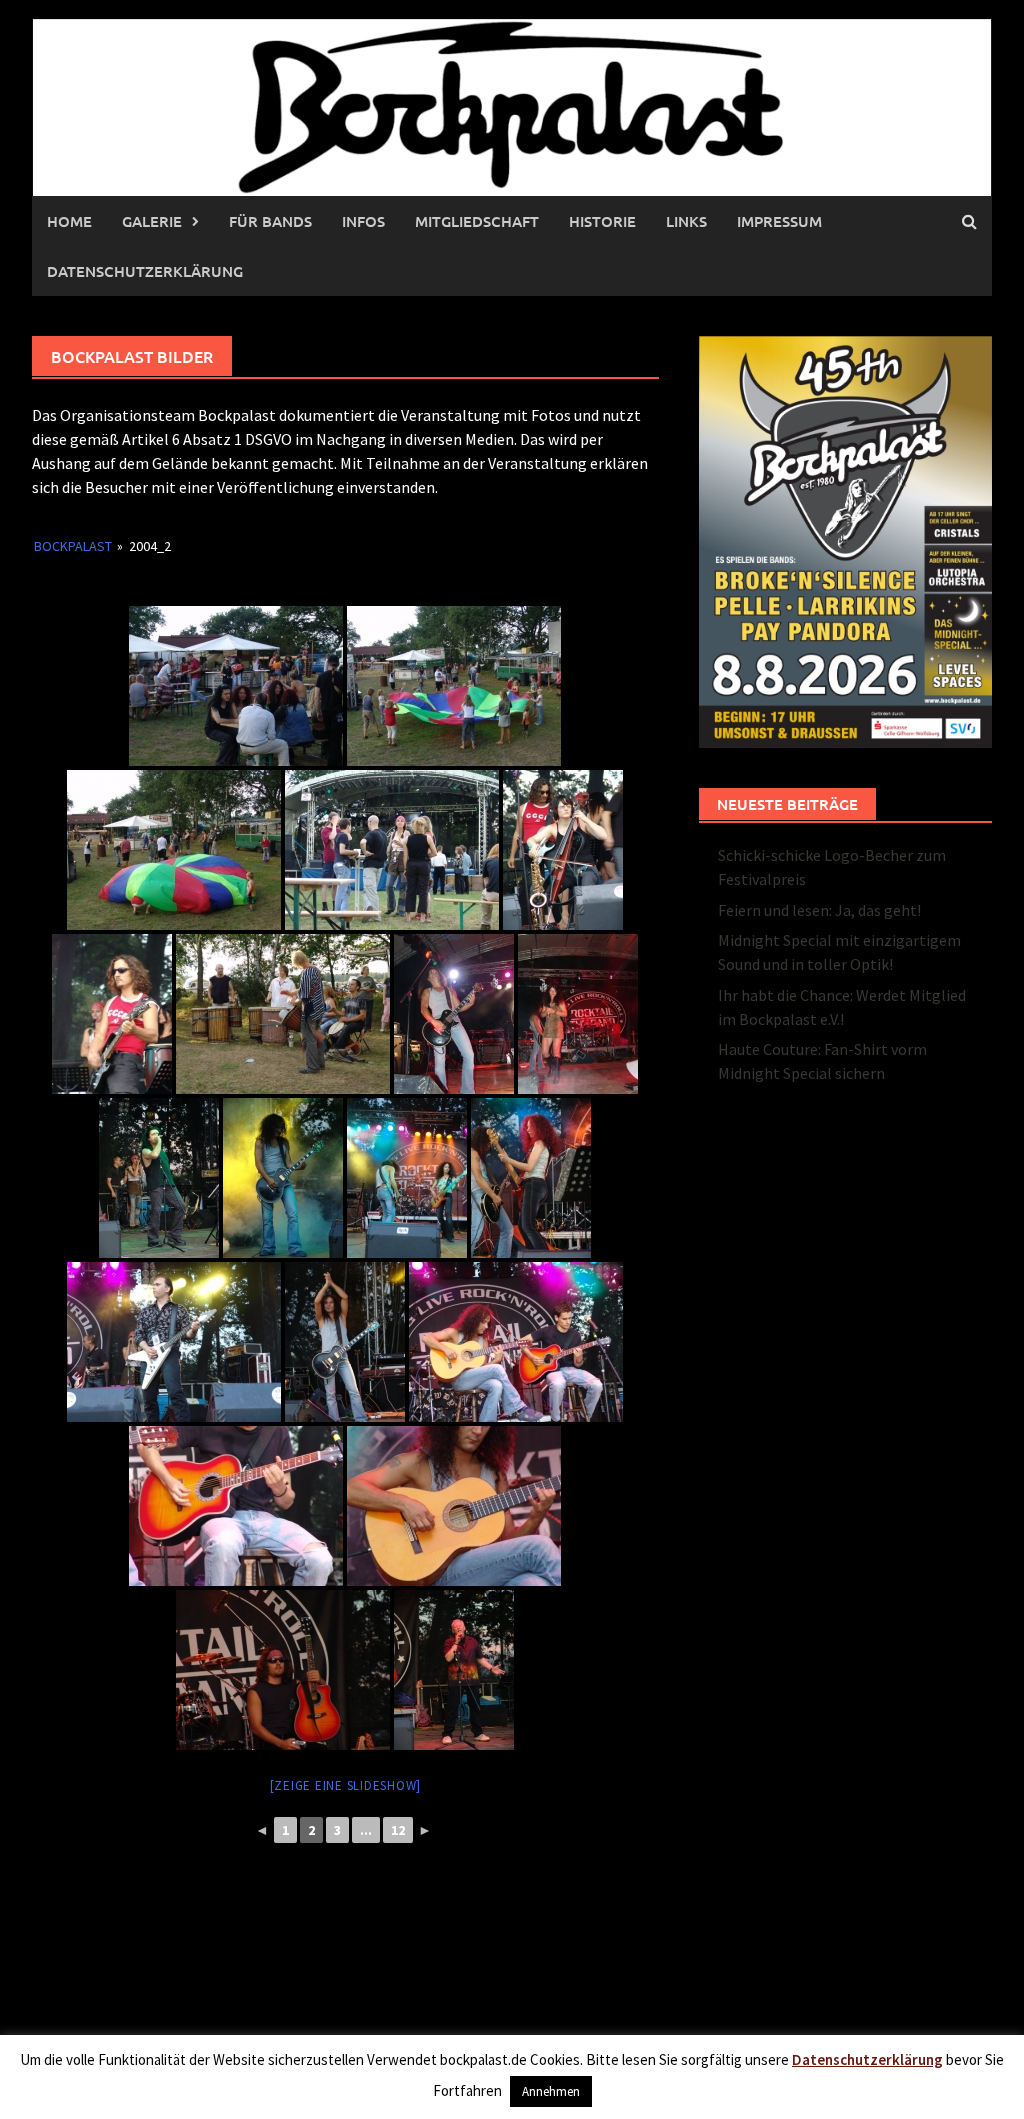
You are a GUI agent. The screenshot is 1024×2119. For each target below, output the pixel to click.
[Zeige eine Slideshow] (346, 1785)
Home (69, 221)
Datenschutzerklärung (145, 271)
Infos (363, 221)
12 (398, 1830)
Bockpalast (73, 546)
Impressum (779, 221)
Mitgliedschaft (477, 221)
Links (686, 221)
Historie (602, 221)
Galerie (152, 221)
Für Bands (270, 221)
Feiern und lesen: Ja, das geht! (819, 910)
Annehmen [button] (551, 2091)
